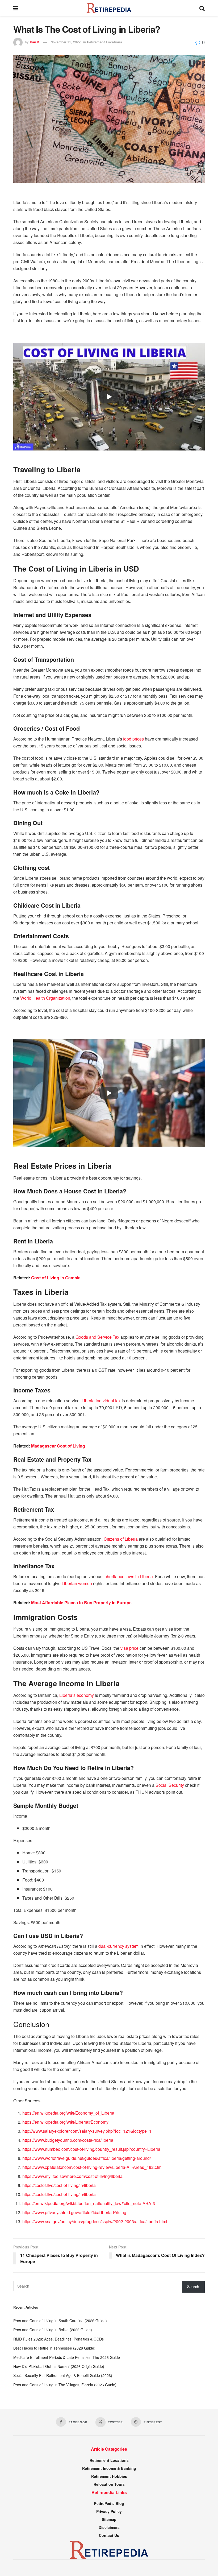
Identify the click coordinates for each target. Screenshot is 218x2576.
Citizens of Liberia (121, 1539)
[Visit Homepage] (109, 8)
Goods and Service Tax (97, 1337)
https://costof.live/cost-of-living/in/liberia (59, 2185)
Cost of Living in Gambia (56, 1278)
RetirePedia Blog (109, 2503)
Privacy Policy (109, 2511)
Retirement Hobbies (109, 2476)
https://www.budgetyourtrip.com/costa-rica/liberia (68, 2140)
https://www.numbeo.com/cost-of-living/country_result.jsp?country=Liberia (91, 2149)
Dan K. (35, 42)
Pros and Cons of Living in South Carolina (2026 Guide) (60, 2321)
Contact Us (109, 2535)
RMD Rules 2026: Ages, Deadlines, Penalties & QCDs (58, 2339)
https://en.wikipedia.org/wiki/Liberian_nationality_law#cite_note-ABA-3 (89, 2203)
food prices (133, 739)
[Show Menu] (16, 8)
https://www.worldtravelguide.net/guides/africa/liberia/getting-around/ (87, 2158)
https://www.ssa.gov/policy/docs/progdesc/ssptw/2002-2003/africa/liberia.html (95, 2221)
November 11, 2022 (66, 42)
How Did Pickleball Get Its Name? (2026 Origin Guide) (59, 2366)
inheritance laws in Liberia (128, 1576)
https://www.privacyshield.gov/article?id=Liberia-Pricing (74, 2212)
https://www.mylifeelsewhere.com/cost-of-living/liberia (72, 2176)
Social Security (170, 1785)
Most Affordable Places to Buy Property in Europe (81, 1603)
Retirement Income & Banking (109, 2468)
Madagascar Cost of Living (58, 1446)
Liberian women (77, 1583)
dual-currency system (119, 1946)
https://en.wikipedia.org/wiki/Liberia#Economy (65, 2122)
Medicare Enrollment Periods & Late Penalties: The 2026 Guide (67, 2357)
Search (193, 2286)
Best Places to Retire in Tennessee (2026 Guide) (54, 2348)
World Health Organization (45, 998)
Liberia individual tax (101, 1401)
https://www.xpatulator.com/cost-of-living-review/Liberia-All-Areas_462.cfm (92, 2167)
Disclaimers (109, 2527)
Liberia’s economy (77, 1695)
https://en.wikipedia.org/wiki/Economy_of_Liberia (68, 2113)
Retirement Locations (104, 42)
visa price (129, 1648)
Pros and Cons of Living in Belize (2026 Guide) (53, 2330)
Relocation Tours (109, 2484)
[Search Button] (202, 8)
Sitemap (109, 2519)
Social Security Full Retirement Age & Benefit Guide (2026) (63, 2375)
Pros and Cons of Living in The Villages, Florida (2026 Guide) (65, 2385)
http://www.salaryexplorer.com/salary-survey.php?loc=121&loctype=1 (87, 2131)
